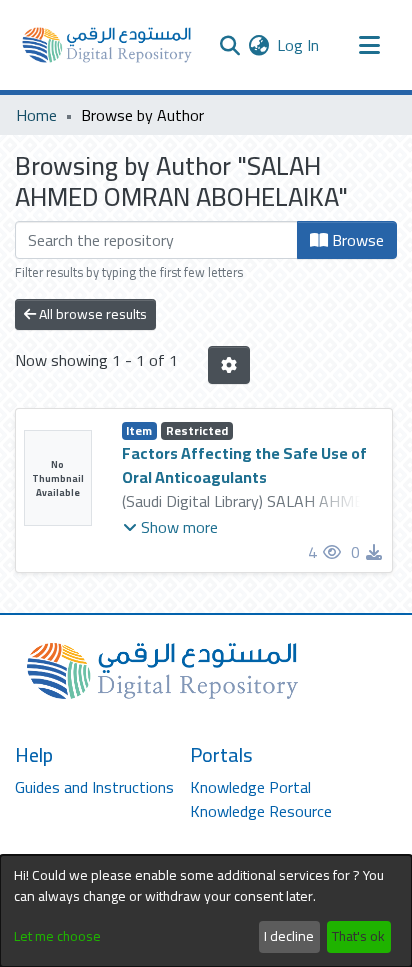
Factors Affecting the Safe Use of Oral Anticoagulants (244, 465)
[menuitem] (258, 45)
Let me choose (57, 936)
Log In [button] (299, 45)
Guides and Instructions (94, 787)
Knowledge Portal (250, 787)
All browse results (91, 314)
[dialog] (206, 911)
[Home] (107, 45)
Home (36, 115)
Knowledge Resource (261, 811)
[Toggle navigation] (369, 45)
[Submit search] (229, 45)
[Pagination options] (229, 365)
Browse (356, 240)
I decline (289, 936)
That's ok (358, 936)
